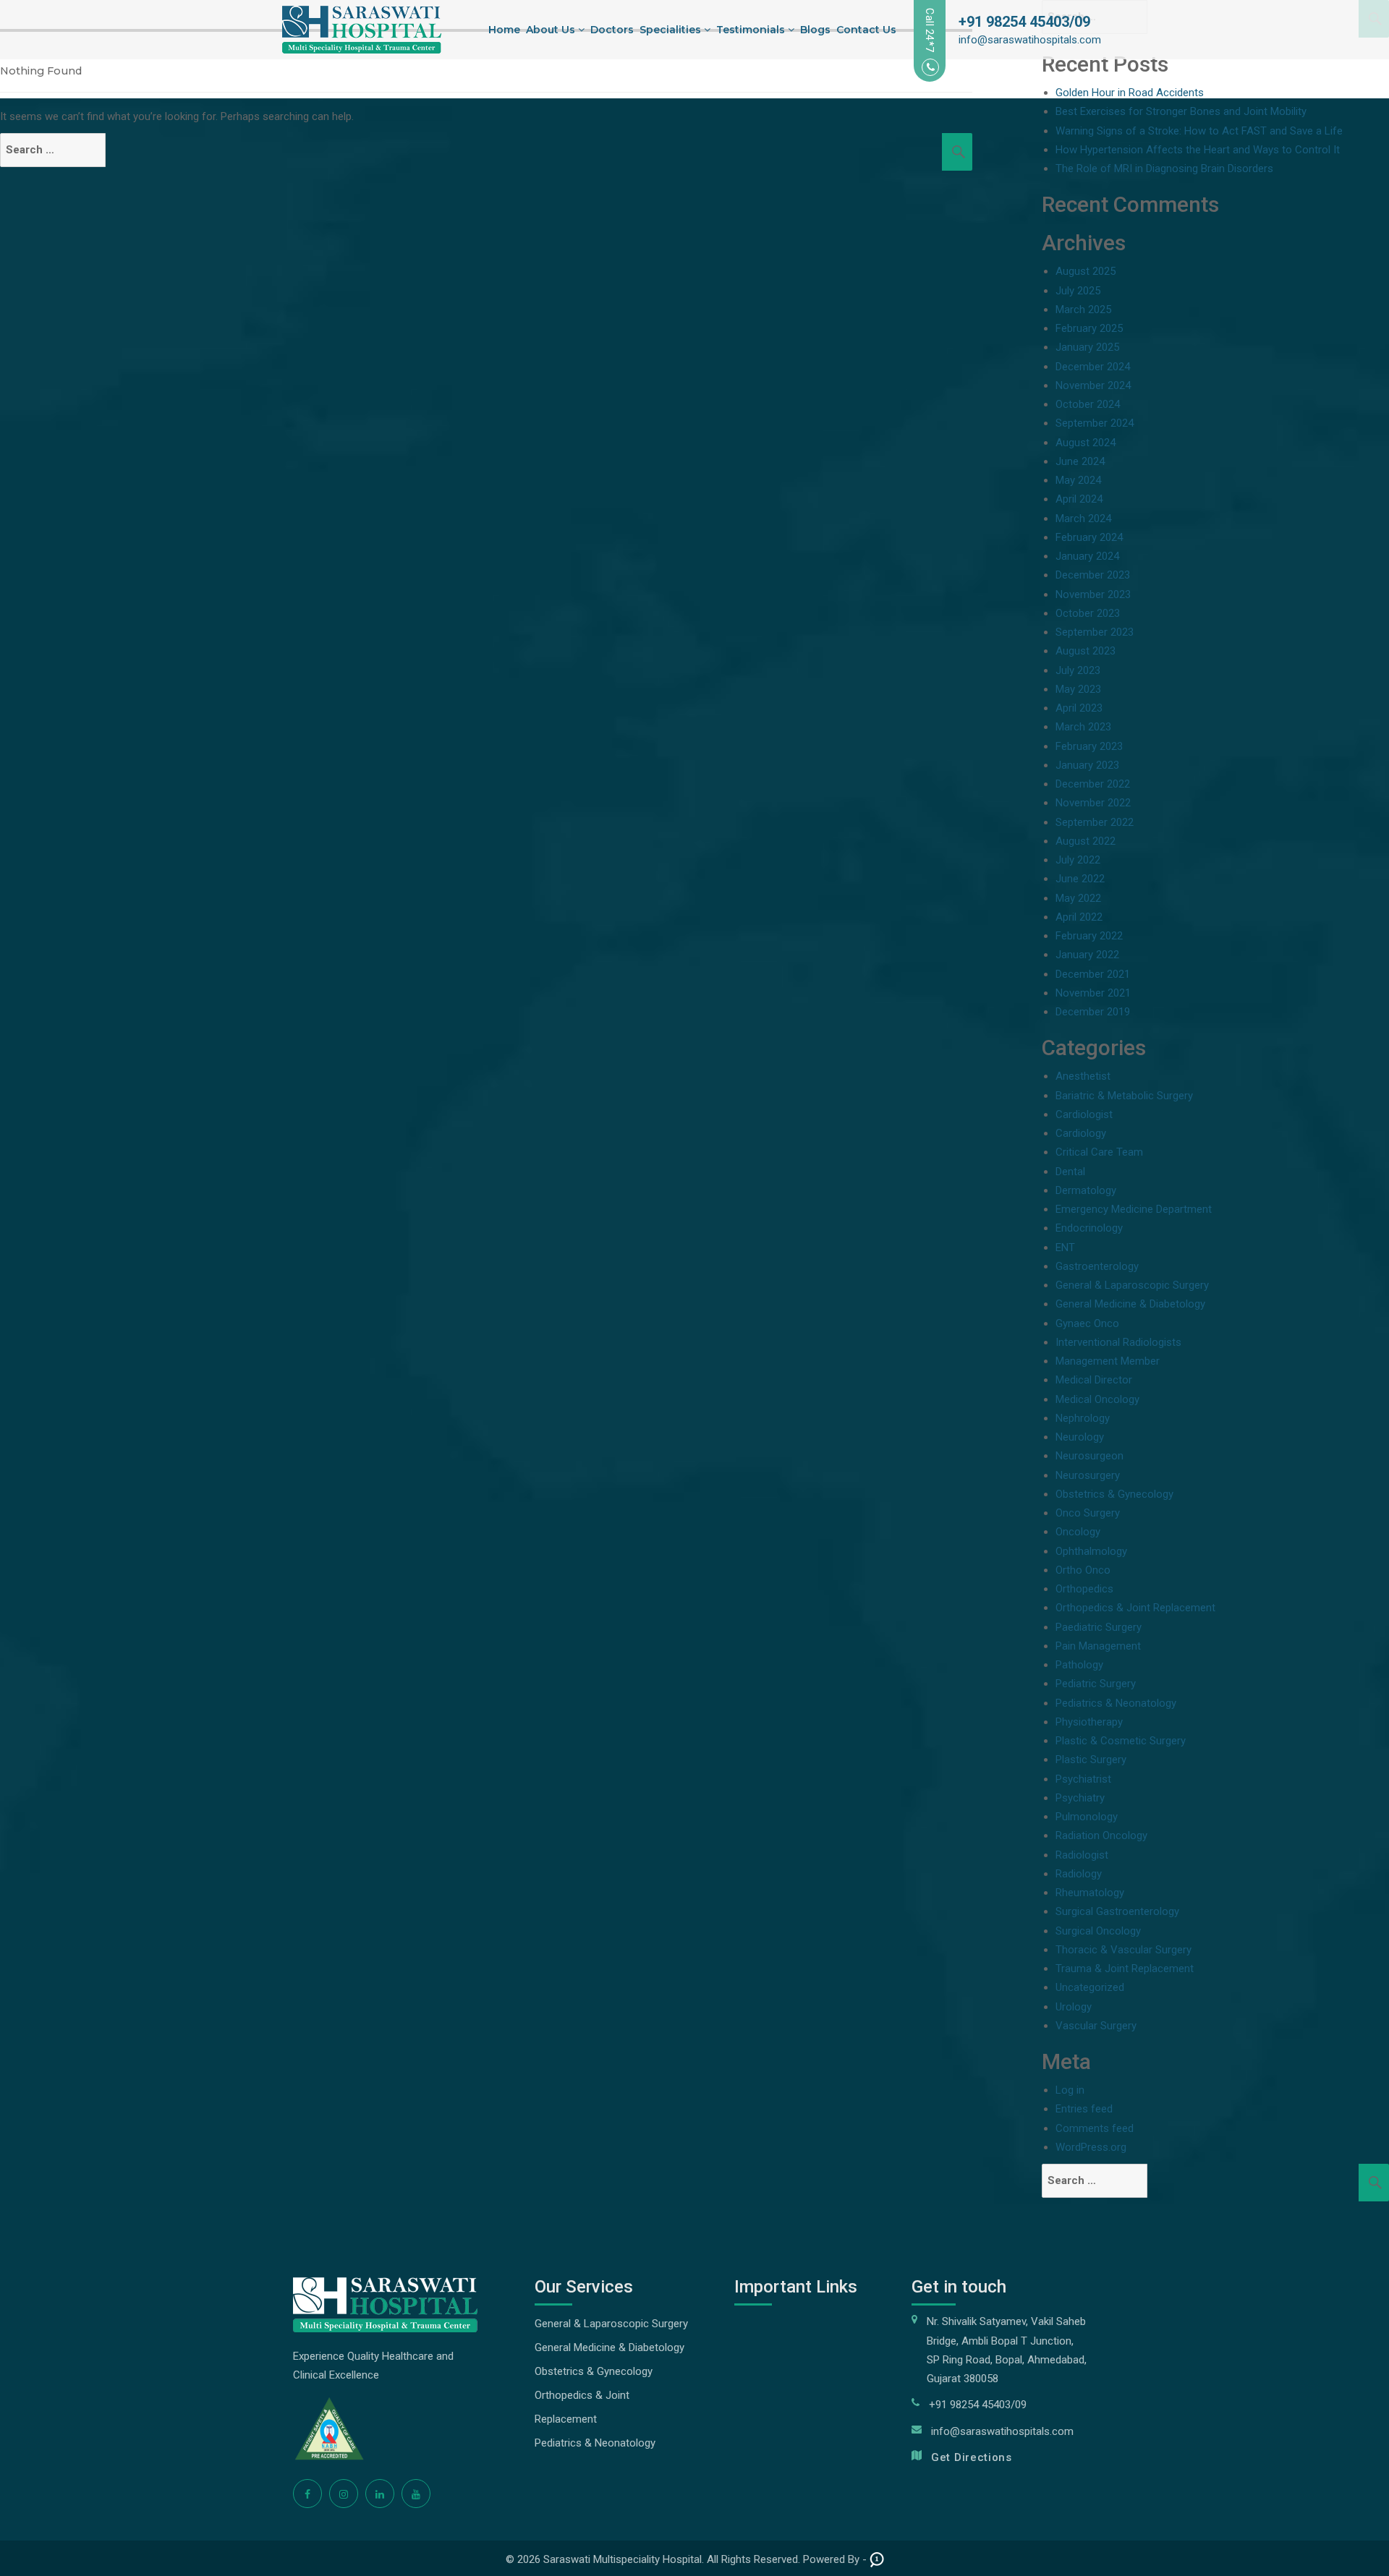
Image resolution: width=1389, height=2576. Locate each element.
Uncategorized (1090, 1987)
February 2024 (1089, 537)
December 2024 (1093, 367)
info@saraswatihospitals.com (1030, 40)
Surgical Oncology (1098, 1931)
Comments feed (1095, 2128)
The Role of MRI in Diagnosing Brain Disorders (1164, 169)
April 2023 (1079, 708)
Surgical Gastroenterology (1117, 1911)
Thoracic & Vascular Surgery (1123, 1950)
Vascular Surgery (1096, 2026)
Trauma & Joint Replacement (1125, 1969)
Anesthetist (1083, 1076)
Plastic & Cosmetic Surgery (1121, 1741)
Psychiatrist (1083, 1779)
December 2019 (1093, 1012)
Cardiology (1081, 1133)
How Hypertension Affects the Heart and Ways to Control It (1198, 150)
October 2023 (1088, 613)
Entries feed (1084, 2109)
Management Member (1108, 1361)
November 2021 (1093, 993)
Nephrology (1083, 1418)
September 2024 (1095, 423)
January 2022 (1087, 955)
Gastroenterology (1097, 1266)
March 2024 (1083, 519)
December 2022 (1093, 784)
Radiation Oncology (1101, 1835)
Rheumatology (1090, 1893)
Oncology (1078, 1532)
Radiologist (1082, 1855)
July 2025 (1078, 291)
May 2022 (1078, 898)
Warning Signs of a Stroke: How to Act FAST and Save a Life (1199, 131)
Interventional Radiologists (1118, 1342)
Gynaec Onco (1087, 1323)
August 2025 (1086, 271)
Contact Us (866, 30)
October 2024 (1088, 404)
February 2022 (1089, 936)
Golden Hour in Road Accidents (1130, 93)
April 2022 (1079, 917)
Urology (1074, 2007)
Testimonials (752, 30)
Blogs (815, 30)
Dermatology (1086, 1190)
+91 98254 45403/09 (1024, 22)
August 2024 (1086, 443)
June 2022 (1080, 879)
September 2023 (1095, 632)
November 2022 (1093, 803)
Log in (1070, 2090)
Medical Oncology (1097, 1399)
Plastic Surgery (1091, 1760)
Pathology (1079, 1665)
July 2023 (1078, 670)
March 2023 (1083, 727)
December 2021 (1093, 974)
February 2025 (1089, 328)
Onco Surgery (1088, 1513)
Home (504, 30)
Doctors (612, 30)
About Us (552, 30)
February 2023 (1089, 746)
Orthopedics (1084, 1589)
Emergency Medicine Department (1134, 1209)
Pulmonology (1087, 1817)
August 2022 (1086, 841)
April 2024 (1079, 499)
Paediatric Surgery (1099, 1627)
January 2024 (1087, 556)
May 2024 (1078, 480)
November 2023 (1093, 594)
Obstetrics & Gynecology (1114, 1494)
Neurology (1080, 1437)
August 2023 (1086, 651)
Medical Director (1094, 1380)
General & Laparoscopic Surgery (1132, 1285)
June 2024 (1080, 461)
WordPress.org (1091, 2147)
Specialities (672, 30)
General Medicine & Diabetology (1130, 1304)
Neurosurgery (1088, 1475)
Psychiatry (1080, 1798)
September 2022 (1095, 822)
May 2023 (1078, 689)
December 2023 (1093, 575)
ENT (1065, 1248)
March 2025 (1083, 310)
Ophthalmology (1091, 1551)
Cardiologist (1084, 1114)
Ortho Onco (1083, 1570)
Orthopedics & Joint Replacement (1135, 1608)
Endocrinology (1089, 1228)
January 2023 (1087, 765)
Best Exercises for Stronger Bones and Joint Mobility (1181, 111)
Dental (1070, 1172)
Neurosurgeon (1089, 1456)
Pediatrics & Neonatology (1116, 1703)
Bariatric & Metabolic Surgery (1124, 1096)
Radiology (1079, 1874)
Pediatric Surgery (1096, 1684)
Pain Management (1098, 1646)
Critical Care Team (1099, 1152)
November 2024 (1093, 385)
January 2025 (1087, 347)
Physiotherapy (1089, 1722)
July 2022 (1078, 860)
